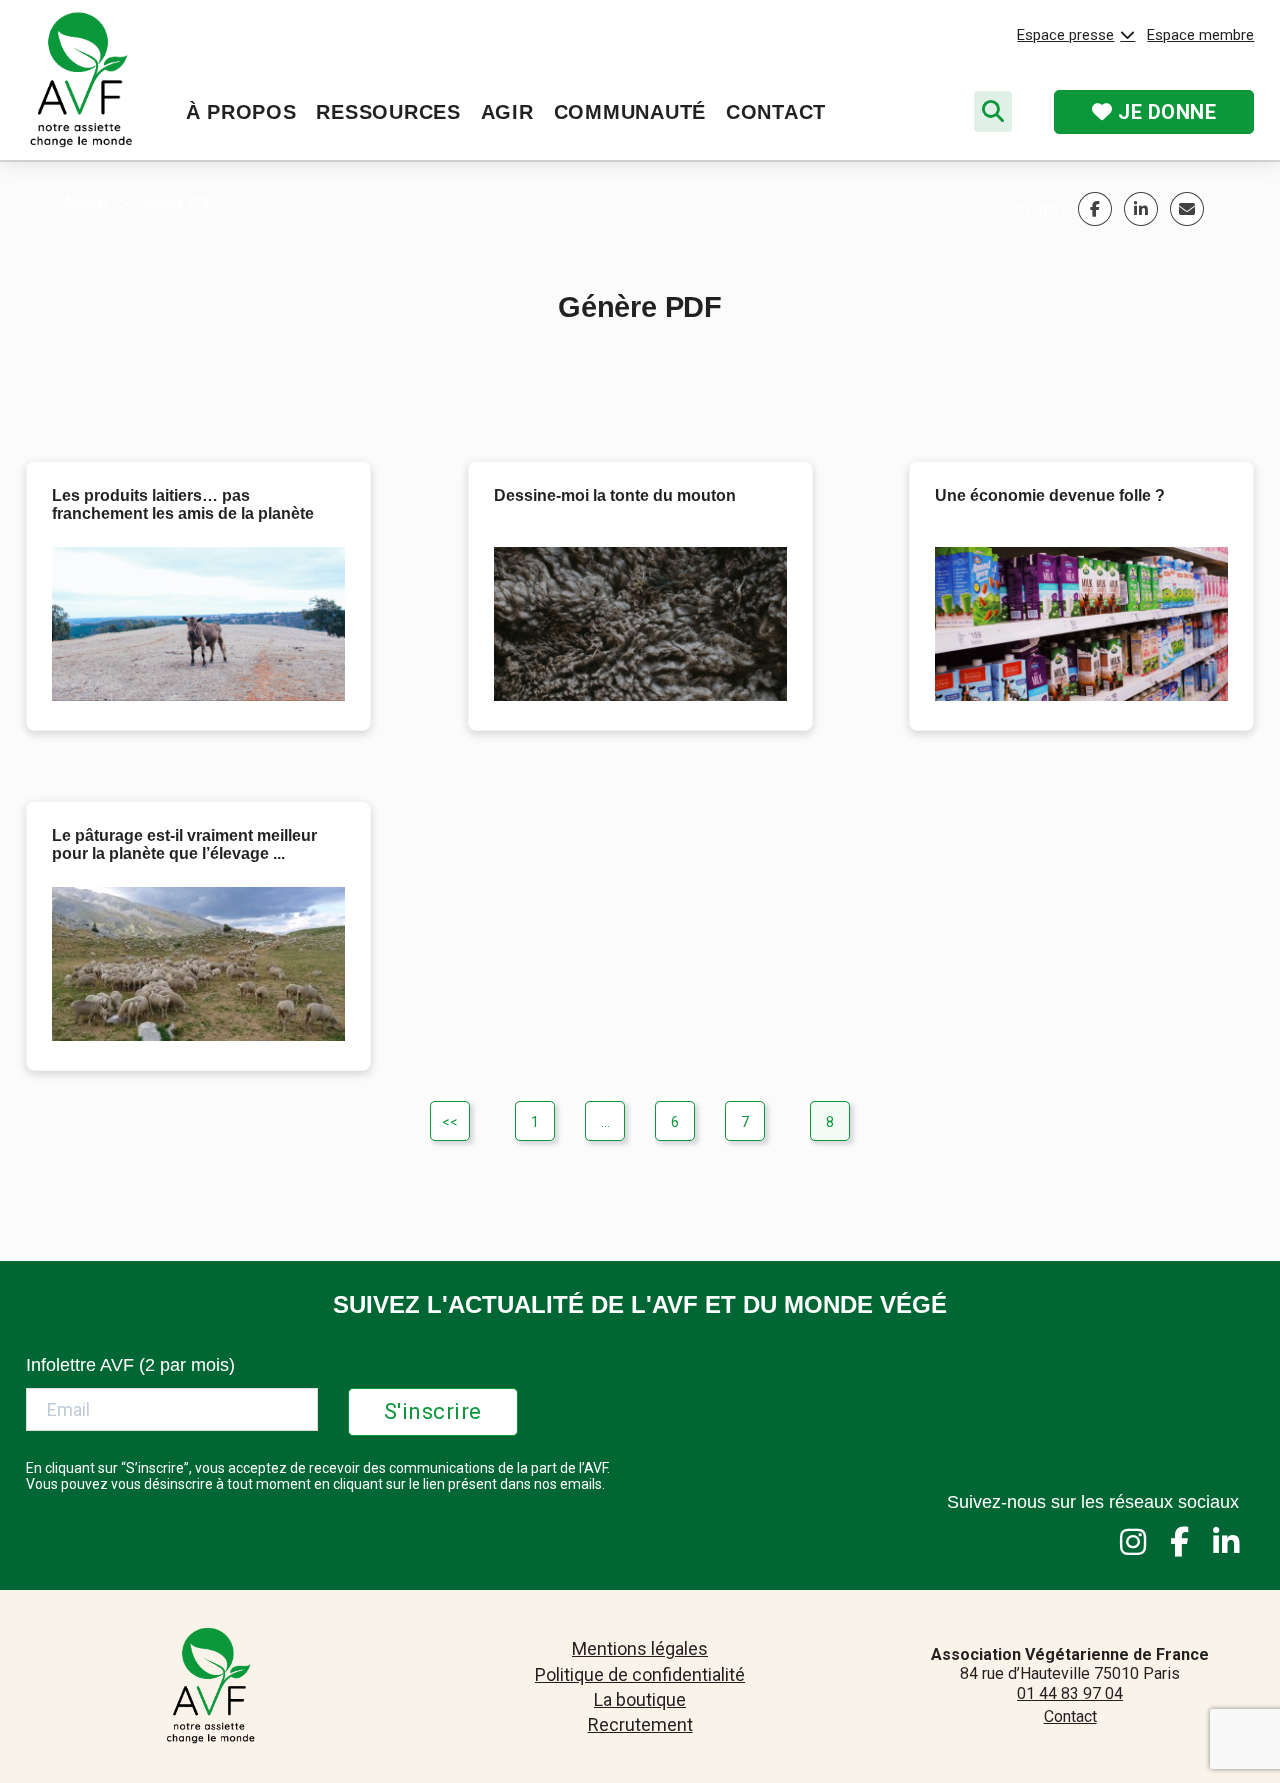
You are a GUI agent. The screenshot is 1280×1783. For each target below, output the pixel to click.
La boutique (640, 1699)
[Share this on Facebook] (1095, 209)
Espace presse (1065, 35)
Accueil (87, 203)
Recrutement (640, 1724)
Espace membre (1200, 35)
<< (450, 1122)
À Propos (241, 112)
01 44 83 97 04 (1070, 1693)
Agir (507, 112)
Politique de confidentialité (640, 1674)
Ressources (388, 112)
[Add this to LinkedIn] (1141, 209)
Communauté (630, 112)
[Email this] (1187, 209)
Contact (776, 112)
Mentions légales (640, 1648)
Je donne (1165, 112)
